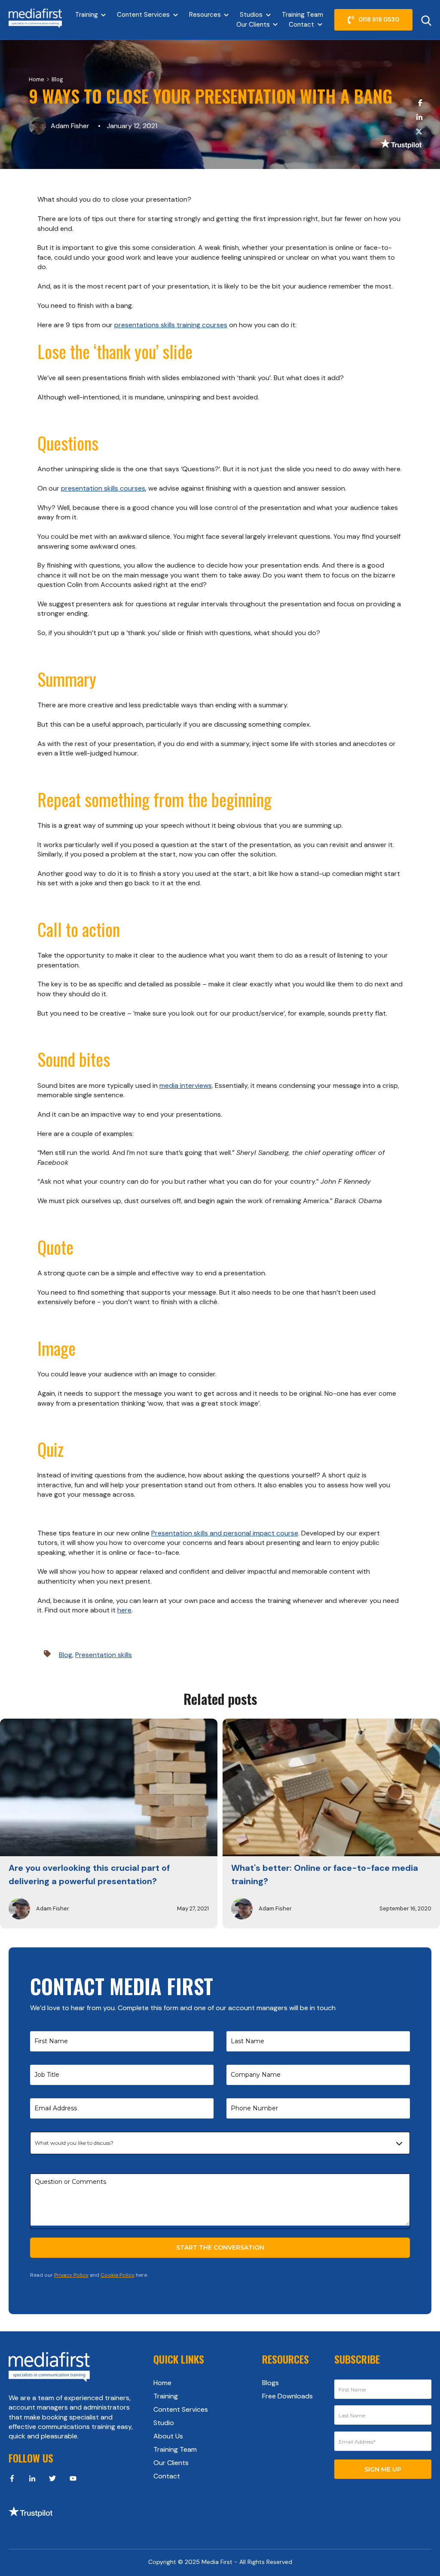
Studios (251, 15)
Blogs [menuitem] (270, 2383)
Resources (205, 15)
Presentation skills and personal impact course (225, 1533)
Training (87, 15)
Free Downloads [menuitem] (287, 2396)
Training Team (302, 15)
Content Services (143, 15)
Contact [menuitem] (167, 2476)
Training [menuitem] (166, 2396)
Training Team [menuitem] (175, 2449)
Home (37, 79)
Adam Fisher (70, 126)
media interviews (186, 1085)
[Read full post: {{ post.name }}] (109, 1787)
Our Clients (253, 25)
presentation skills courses (103, 488)
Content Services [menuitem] (181, 2409)
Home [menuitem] (162, 2383)
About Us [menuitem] (168, 2436)
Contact (301, 25)
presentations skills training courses (171, 325)
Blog (57, 79)
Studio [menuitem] (164, 2423)
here (124, 1610)
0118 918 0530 (379, 19)
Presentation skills (104, 1655)
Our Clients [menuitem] (171, 2463)
